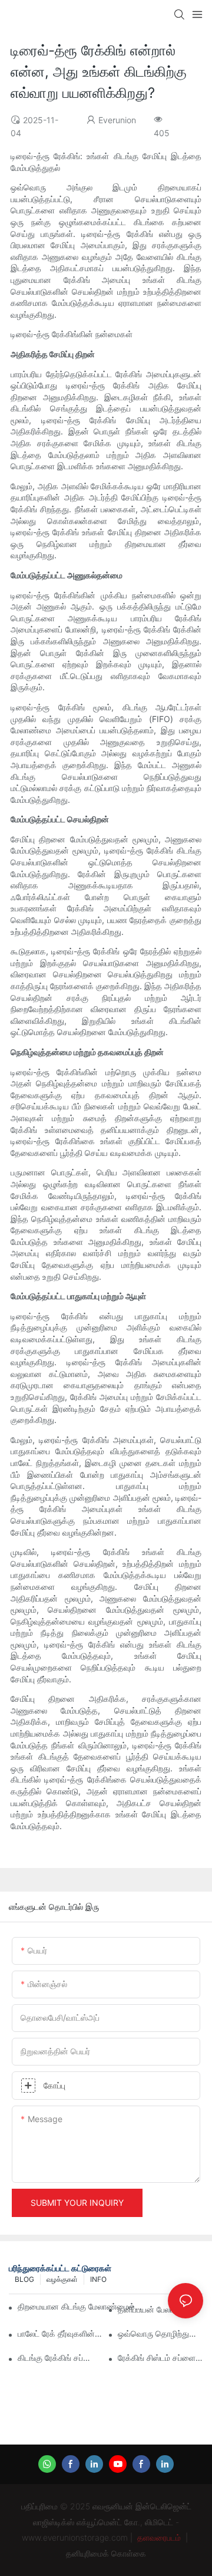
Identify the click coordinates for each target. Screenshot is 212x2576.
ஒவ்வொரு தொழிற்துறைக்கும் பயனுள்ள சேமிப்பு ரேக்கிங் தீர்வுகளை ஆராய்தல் (160, 2333)
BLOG (24, 2279)
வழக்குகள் (62, 2279)
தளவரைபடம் (159, 2537)
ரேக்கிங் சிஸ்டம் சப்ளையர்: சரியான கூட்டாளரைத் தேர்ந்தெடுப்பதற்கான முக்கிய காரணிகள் (160, 2358)
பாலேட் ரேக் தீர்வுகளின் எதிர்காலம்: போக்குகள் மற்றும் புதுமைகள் (60, 2333)
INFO (98, 2279)
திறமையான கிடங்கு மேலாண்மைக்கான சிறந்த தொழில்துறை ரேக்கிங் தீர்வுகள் (82, 2306)
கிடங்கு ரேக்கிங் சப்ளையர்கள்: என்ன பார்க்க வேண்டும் (60, 2358)
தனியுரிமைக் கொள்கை (106, 2553)
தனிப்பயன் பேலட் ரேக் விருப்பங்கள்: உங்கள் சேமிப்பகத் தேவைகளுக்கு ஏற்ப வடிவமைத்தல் (160, 2309)
